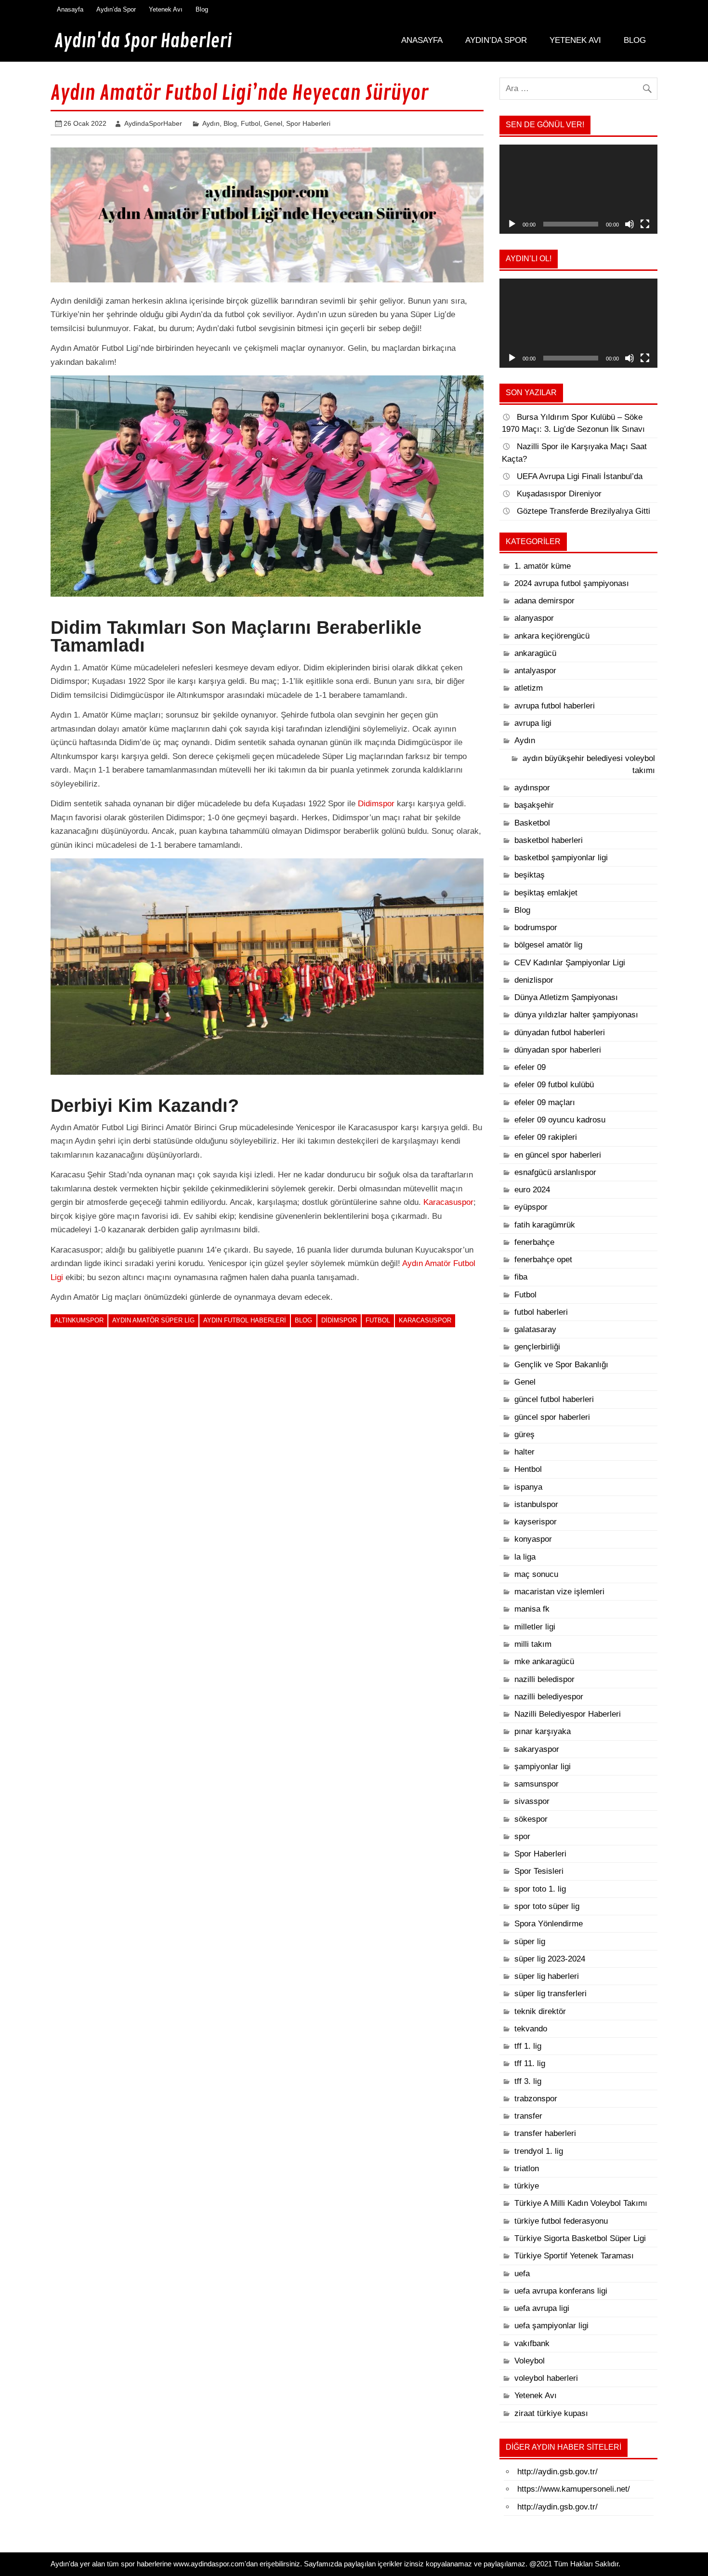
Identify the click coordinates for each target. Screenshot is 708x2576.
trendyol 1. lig (539, 2151)
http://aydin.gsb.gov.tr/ (557, 2472)
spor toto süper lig (547, 1906)
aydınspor (532, 788)
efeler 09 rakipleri (546, 1137)
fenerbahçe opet (543, 1260)
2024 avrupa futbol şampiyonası (572, 583)
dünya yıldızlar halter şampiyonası (576, 1015)
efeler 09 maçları (545, 1102)
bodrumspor (536, 928)
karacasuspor (425, 1320)
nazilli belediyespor (549, 1697)
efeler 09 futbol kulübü (554, 1085)
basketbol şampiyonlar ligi (561, 858)
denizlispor (534, 980)
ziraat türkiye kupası (551, 2413)
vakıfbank (532, 2343)
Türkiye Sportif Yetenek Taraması (574, 2256)
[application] (578, 189)
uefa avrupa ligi (542, 2308)
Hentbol (528, 1469)
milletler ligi (535, 1627)
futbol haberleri (541, 1312)
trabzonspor (536, 2099)
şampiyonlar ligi (543, 1767)
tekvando (531, 2029)
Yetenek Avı (166, 9)
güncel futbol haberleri (554, 1399)
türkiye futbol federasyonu (561, 2221)
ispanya (528, 1487)
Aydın (211, 123)
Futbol (250, 123)
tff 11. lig (530, 2063)
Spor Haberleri (308, 123)
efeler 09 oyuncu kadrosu (560, 1120)
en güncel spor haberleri (558, 1155)
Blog (202, 9)
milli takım (533, 1644)
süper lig (530, 1942)
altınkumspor (79, 1320)
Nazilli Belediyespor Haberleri (568, 1714)
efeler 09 (530, 1067)
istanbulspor (536, 1504)
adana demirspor (544, 601)
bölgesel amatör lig (548, 945)
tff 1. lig (528, 2046)
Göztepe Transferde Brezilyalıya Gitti (583, 511)
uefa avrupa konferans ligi (561, 2291)
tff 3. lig (528, 2081)
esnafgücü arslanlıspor (555, 1172)
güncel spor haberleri (552, 1417)
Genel (273, 123)
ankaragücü (535, 653)
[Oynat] (512, 224)
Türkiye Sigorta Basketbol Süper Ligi (580, 2238)
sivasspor (532, 1801)
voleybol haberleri (546, 2378)
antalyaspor (535, 671)
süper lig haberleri (547, 1976)
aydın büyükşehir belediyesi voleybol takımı (589, 764)
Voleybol (530, 2361)
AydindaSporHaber (153, 123)
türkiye (527, 2186)
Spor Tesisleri (539, 1871)
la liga (525, 1557)
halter (524, 1452)
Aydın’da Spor (116, 9)
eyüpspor (531, 1207)
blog (303, 1320)
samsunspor (537, 1784)
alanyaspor (534, 618)
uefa (522, 2274)
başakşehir (534, 805)
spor (522, 1836)
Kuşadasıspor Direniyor (559, 494)
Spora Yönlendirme (549, 1924)
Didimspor (376, 804)
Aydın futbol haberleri (245, 1320)
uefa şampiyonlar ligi (551, 2326)
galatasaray (535, 1329)
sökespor (531, 1819)
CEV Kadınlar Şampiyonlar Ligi (570, 963)
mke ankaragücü (544, 1662)
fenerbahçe (534, 1242)
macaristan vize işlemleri (559, 1592)
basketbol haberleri (549, 840)
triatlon (527, 2169)
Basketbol (532, 823)
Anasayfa (70, 9)
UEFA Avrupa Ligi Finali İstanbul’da (580, 476)
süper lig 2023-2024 (550, 1959)
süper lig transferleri (551, 1994)
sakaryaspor (537, 1749)
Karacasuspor (448, 1202)
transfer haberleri (545, 2133)
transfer (528, 2116)
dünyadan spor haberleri (558, 1050)
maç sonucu (536, 1574)
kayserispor (536, 1522)
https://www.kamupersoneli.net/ (574, 2489)
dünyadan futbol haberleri (560, 1033)
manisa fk (532, 1609)
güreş (524, 1435)
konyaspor (533, 1539)
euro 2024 (532, 1190)
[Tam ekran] (645, 224)
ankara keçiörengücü (552, 636)
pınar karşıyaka (543, 1731)
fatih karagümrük (545, 1225)
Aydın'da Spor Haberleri (143, 41)
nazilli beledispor (544, 1679)
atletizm (529, 688)
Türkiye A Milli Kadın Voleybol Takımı (581, 2203)
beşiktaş (530, 875)
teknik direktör (540, 2011)
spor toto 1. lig (540, 1889)
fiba (521, 1277)
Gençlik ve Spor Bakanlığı (561, 1365)
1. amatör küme (543, 566)
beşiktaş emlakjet (546, 893)
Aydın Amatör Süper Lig (153, 1320)
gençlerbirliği (537, 1347)
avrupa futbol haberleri (555, 706)
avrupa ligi (533, 723)
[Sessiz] (629, 224)
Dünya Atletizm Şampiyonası (566, 997)
